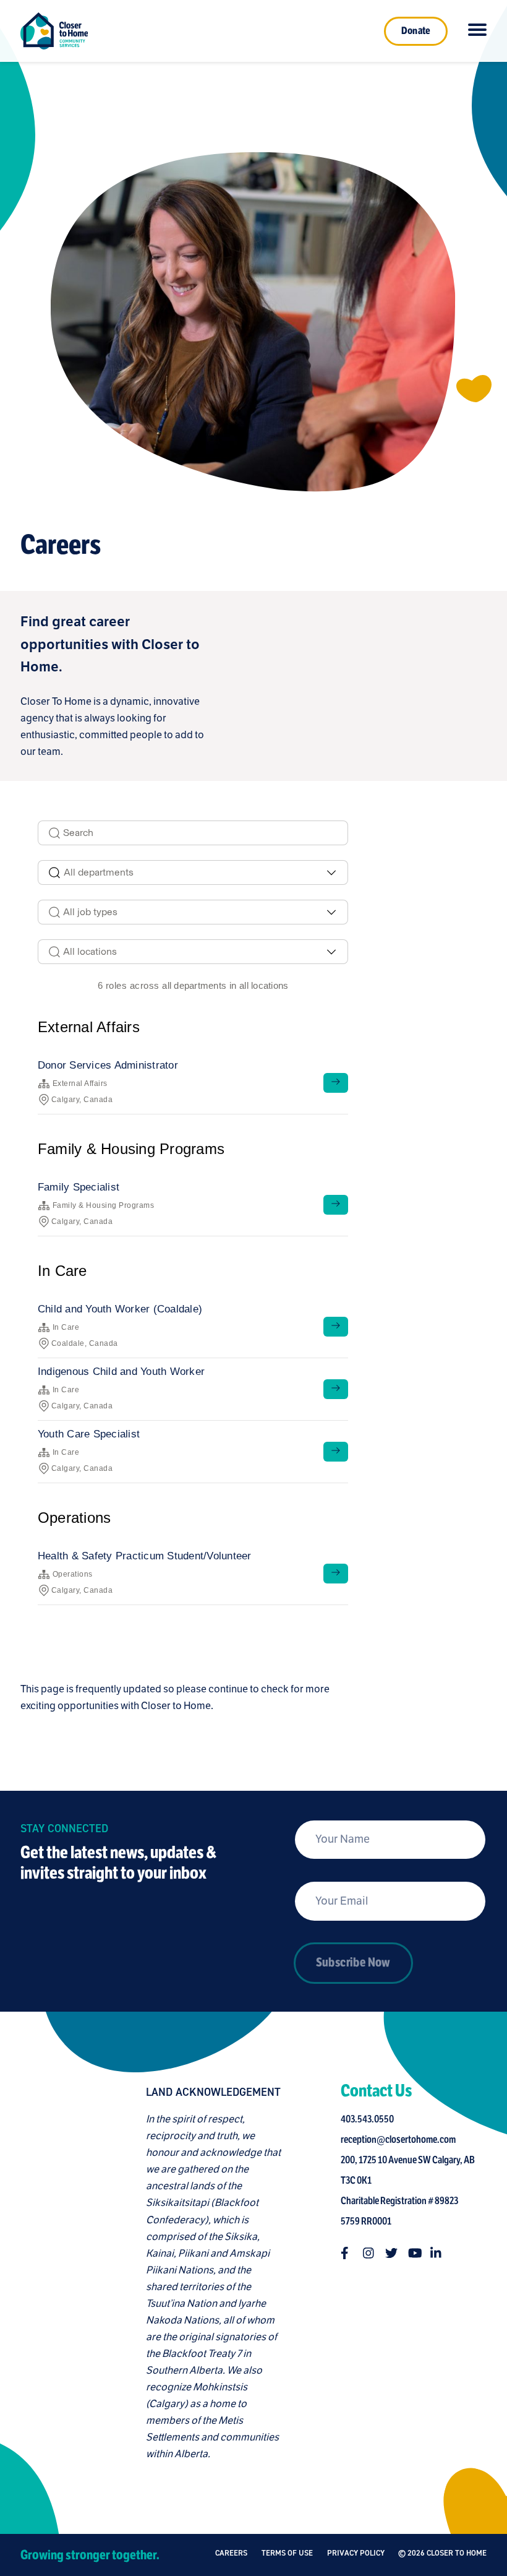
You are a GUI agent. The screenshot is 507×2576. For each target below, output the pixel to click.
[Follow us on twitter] (391, 2253)
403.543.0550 (367, 2119)
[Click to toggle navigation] (477, 31)
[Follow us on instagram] (369, 2253)
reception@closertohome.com (398, 2140)
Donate (416, 31)
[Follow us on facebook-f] (347, 2253)
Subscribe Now (353, 1962)
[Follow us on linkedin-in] (437, 2253)
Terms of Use (287, 2553)
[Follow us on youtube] (414, 2253)
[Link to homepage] (54, 31)
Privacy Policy (356, 2553)
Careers (231, 2553)
